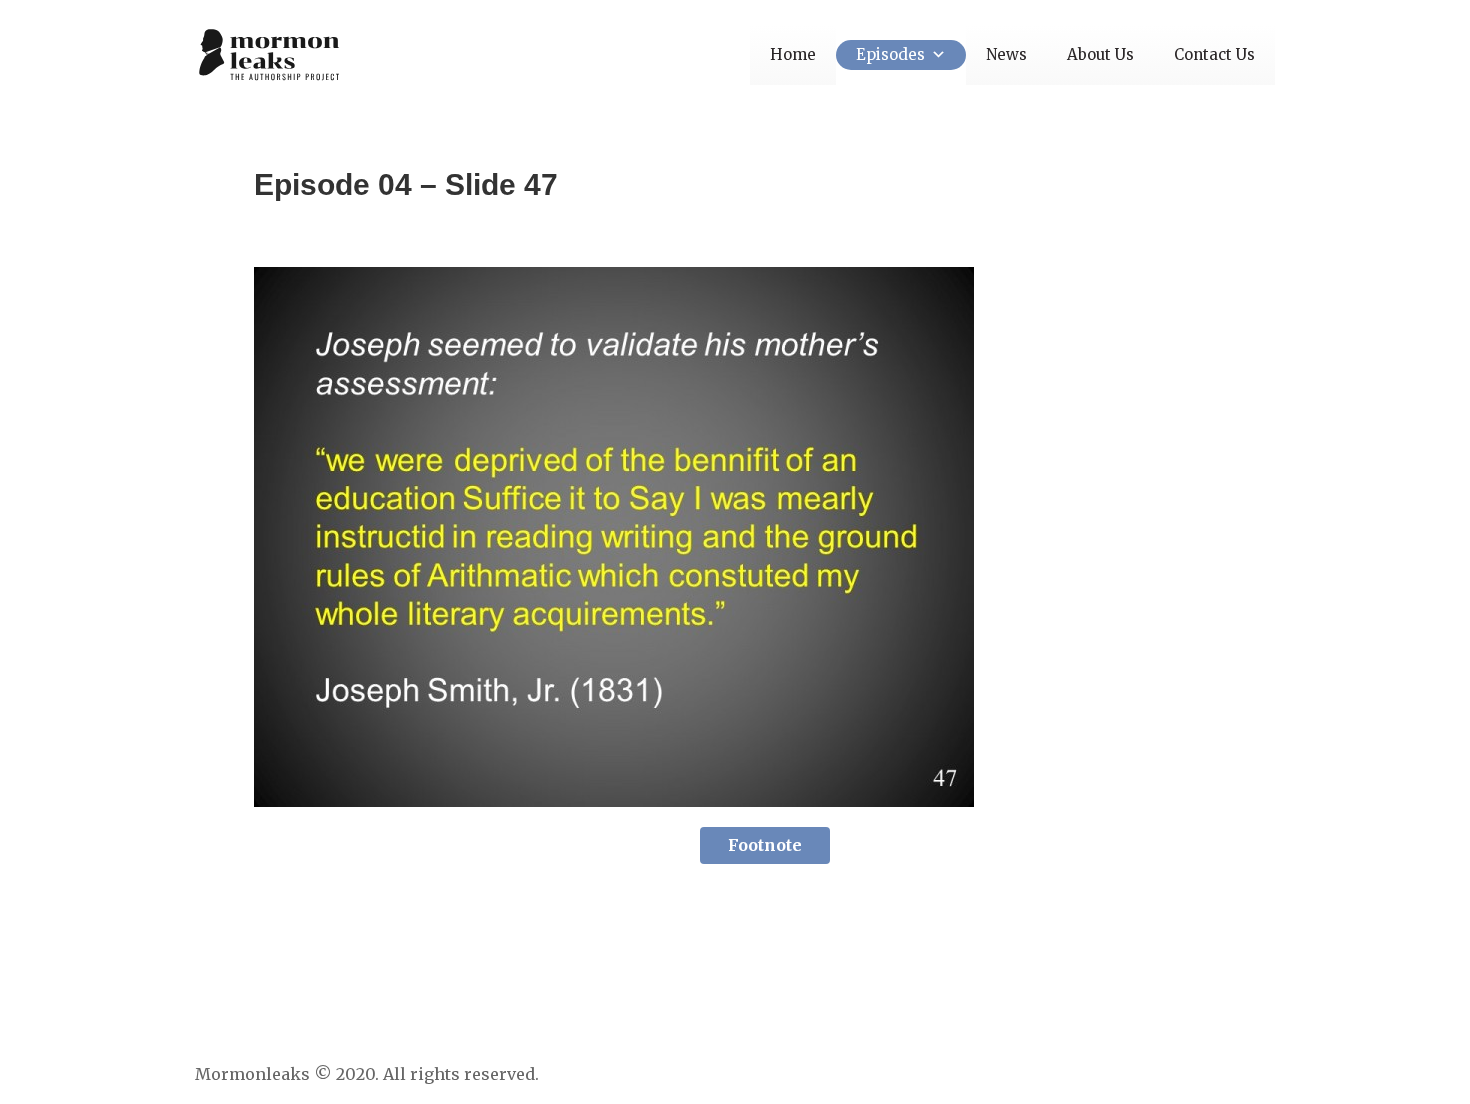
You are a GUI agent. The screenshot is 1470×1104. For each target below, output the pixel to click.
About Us (1100, 54)
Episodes (890, 54)
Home (793, 54)
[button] (935, 54)
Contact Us (1214, 54)
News (1006, 54)
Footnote (765, 845)
